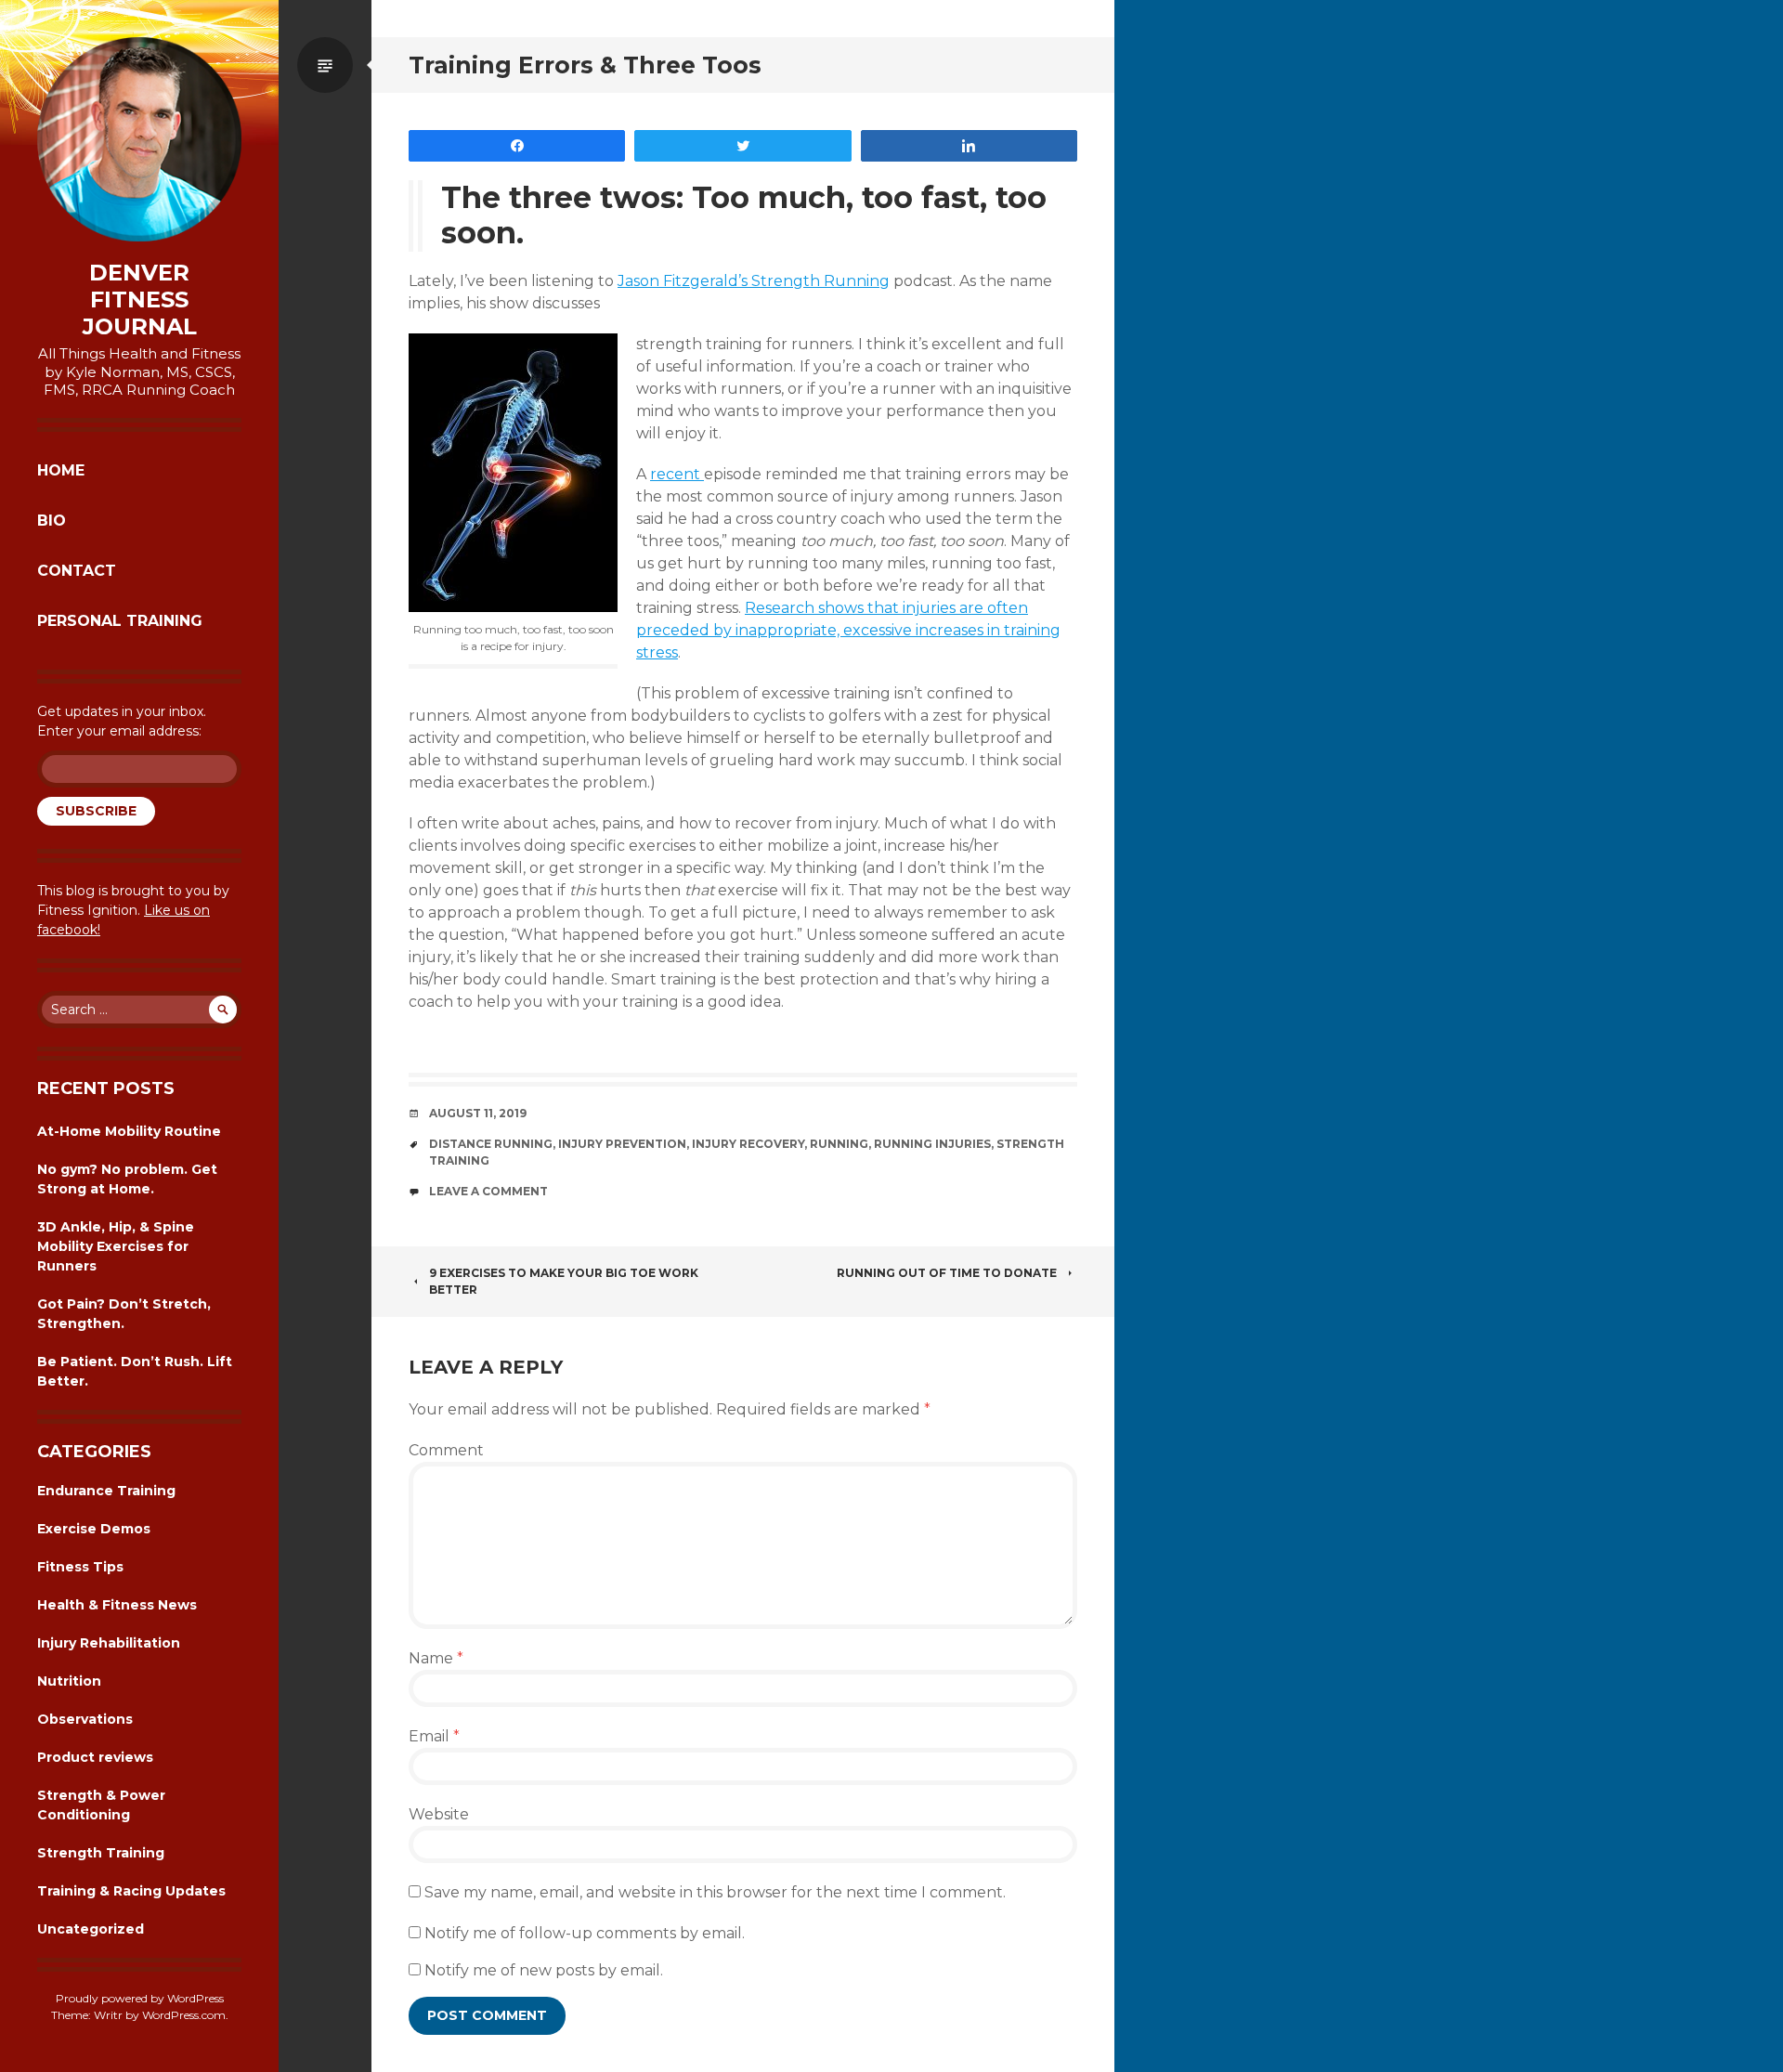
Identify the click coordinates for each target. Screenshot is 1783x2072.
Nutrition (69, 1681)
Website (439, 1814)
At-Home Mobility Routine (129, 1131)
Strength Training (101, 1853)
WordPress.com (184, 2015)
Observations (85, 1719)
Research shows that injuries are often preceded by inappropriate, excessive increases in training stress (848, 630)
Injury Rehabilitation (109, 1643)
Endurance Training (106, 1491)
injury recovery (748, 1144)
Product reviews (95, 1757)
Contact (77, 571)
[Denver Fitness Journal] (139, 139)
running (839, 1144)
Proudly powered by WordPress (140, 1998)
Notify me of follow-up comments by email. (585, 1933)
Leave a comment (488, 1191)
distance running (491, 1144)
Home (61, 470)
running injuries (932, 1144)
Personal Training (120, 621)
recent (677, 474)
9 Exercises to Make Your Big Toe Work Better (564, 1281)
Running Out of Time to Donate (947, 1273)
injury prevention (622, 1144)
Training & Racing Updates (131, 1891)
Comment (446, 1450)
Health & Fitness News (117, 1605)
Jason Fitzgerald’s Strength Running (754, 281)
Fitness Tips (80, 1567)
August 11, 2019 (478, 1113)
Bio (52, 521)
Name (436, 1658)
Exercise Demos (94, 1529)
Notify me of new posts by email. (544, 1970)
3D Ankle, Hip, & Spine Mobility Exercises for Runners (116, 1246)
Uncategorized (91, 1929)
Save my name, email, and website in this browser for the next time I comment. (715, 1892)
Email (434, 1736)
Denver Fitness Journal (140, 300)
